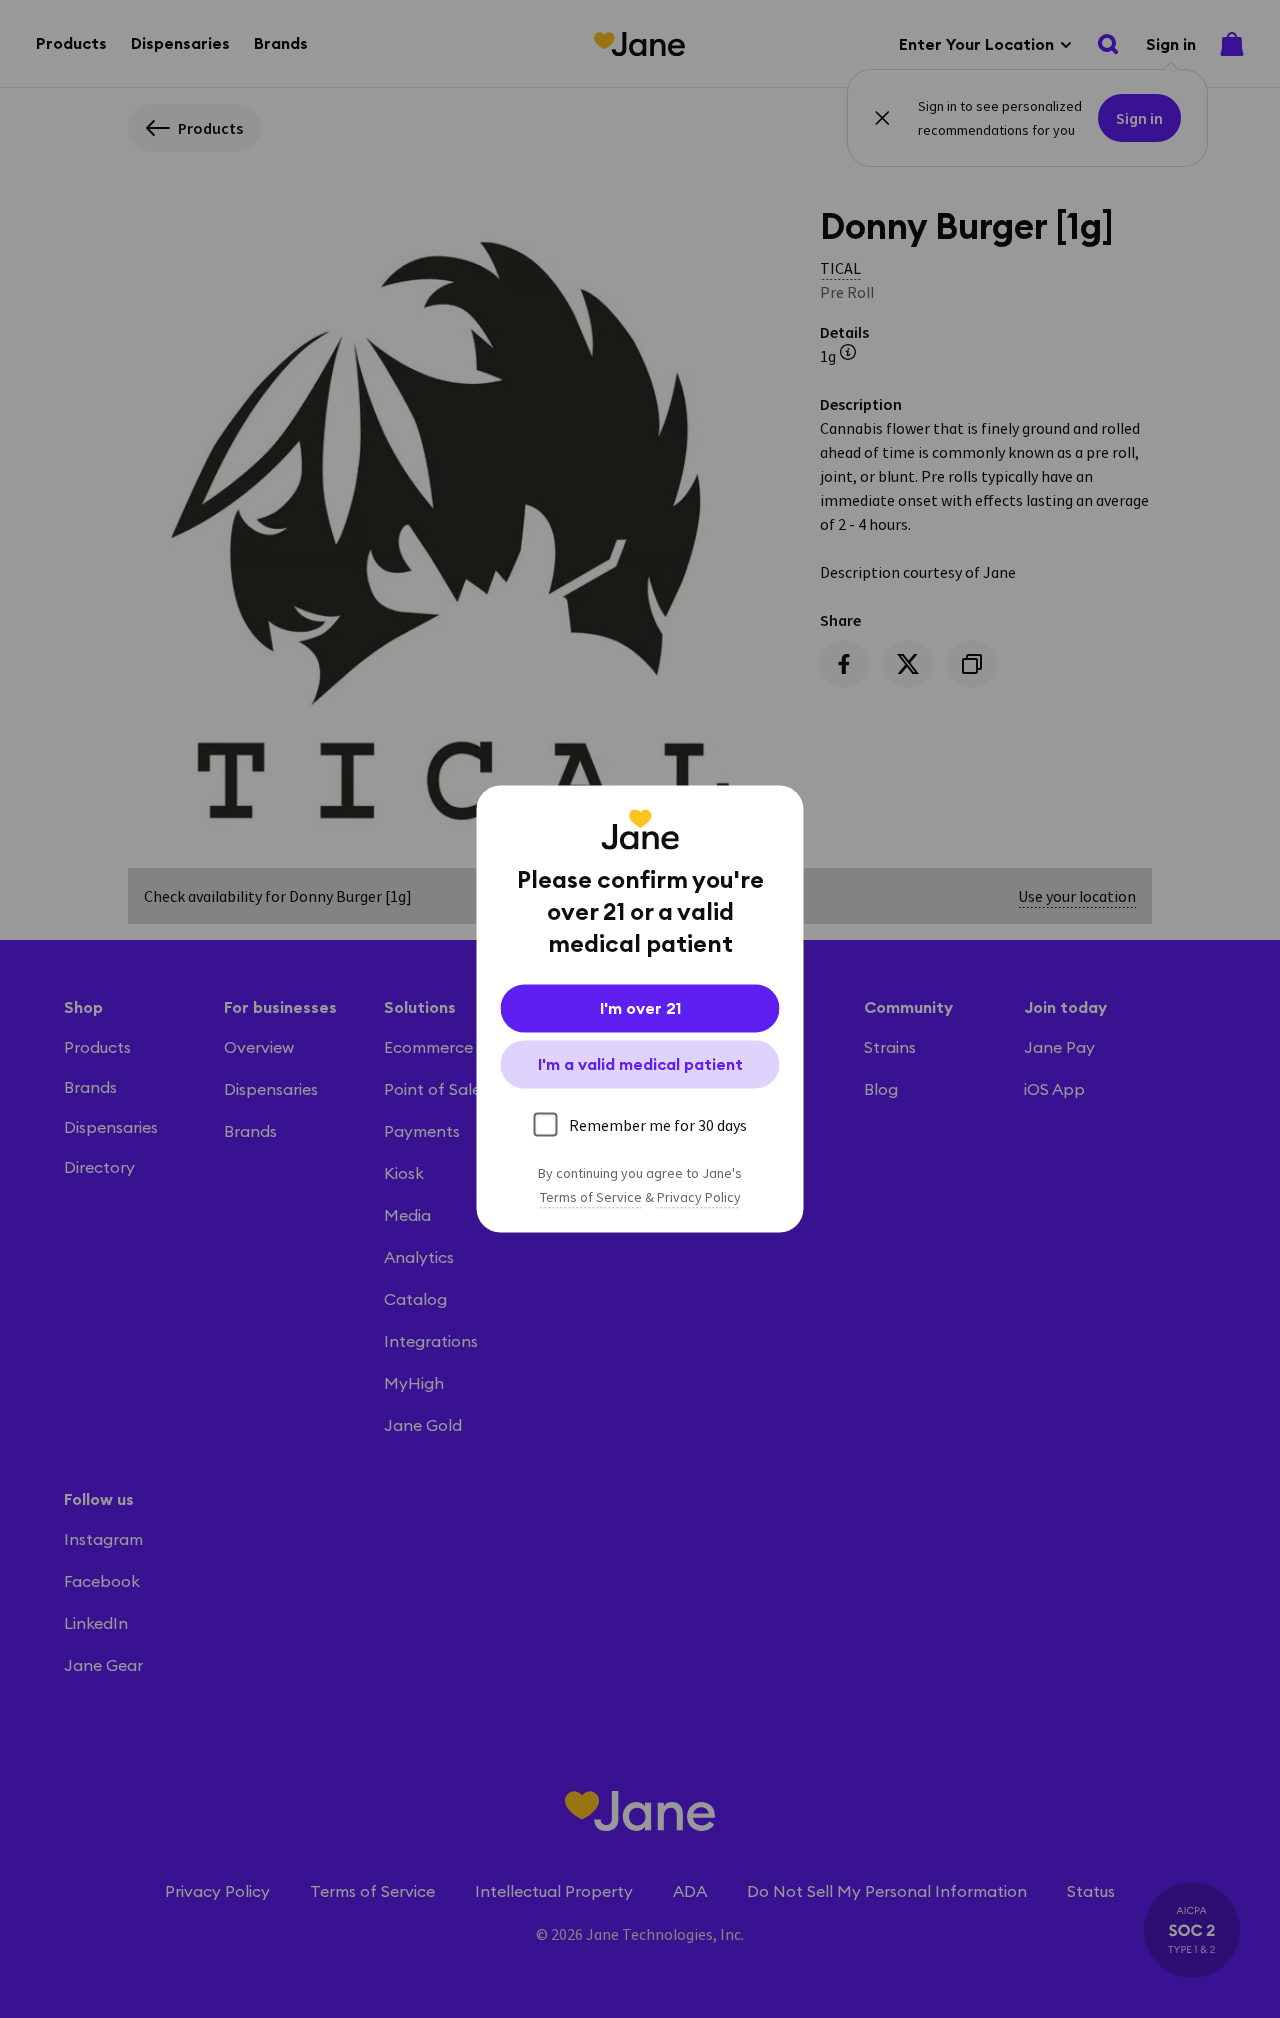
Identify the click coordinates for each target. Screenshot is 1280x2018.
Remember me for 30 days (658, 1125)
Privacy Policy (699, 1198)
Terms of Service (591, 1198)
